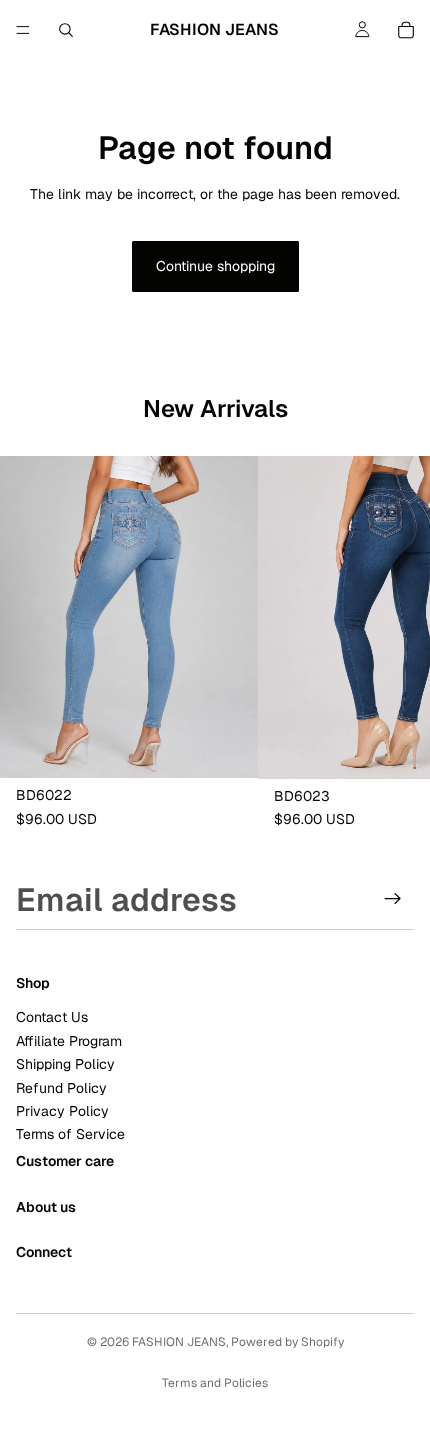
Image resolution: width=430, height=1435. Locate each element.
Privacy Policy (62, 1111)
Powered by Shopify (287, 1342)
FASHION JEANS (179, 1342)
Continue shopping (215, 266)
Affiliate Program (69, 1040)
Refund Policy (61, 1087)
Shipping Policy (65, 1064)
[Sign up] (393, 899)
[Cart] (406, 30)
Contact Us (52, 1017)
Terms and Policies (215, 1383)
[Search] (66, 30)
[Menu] (23, 30)
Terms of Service (70, 1134)
